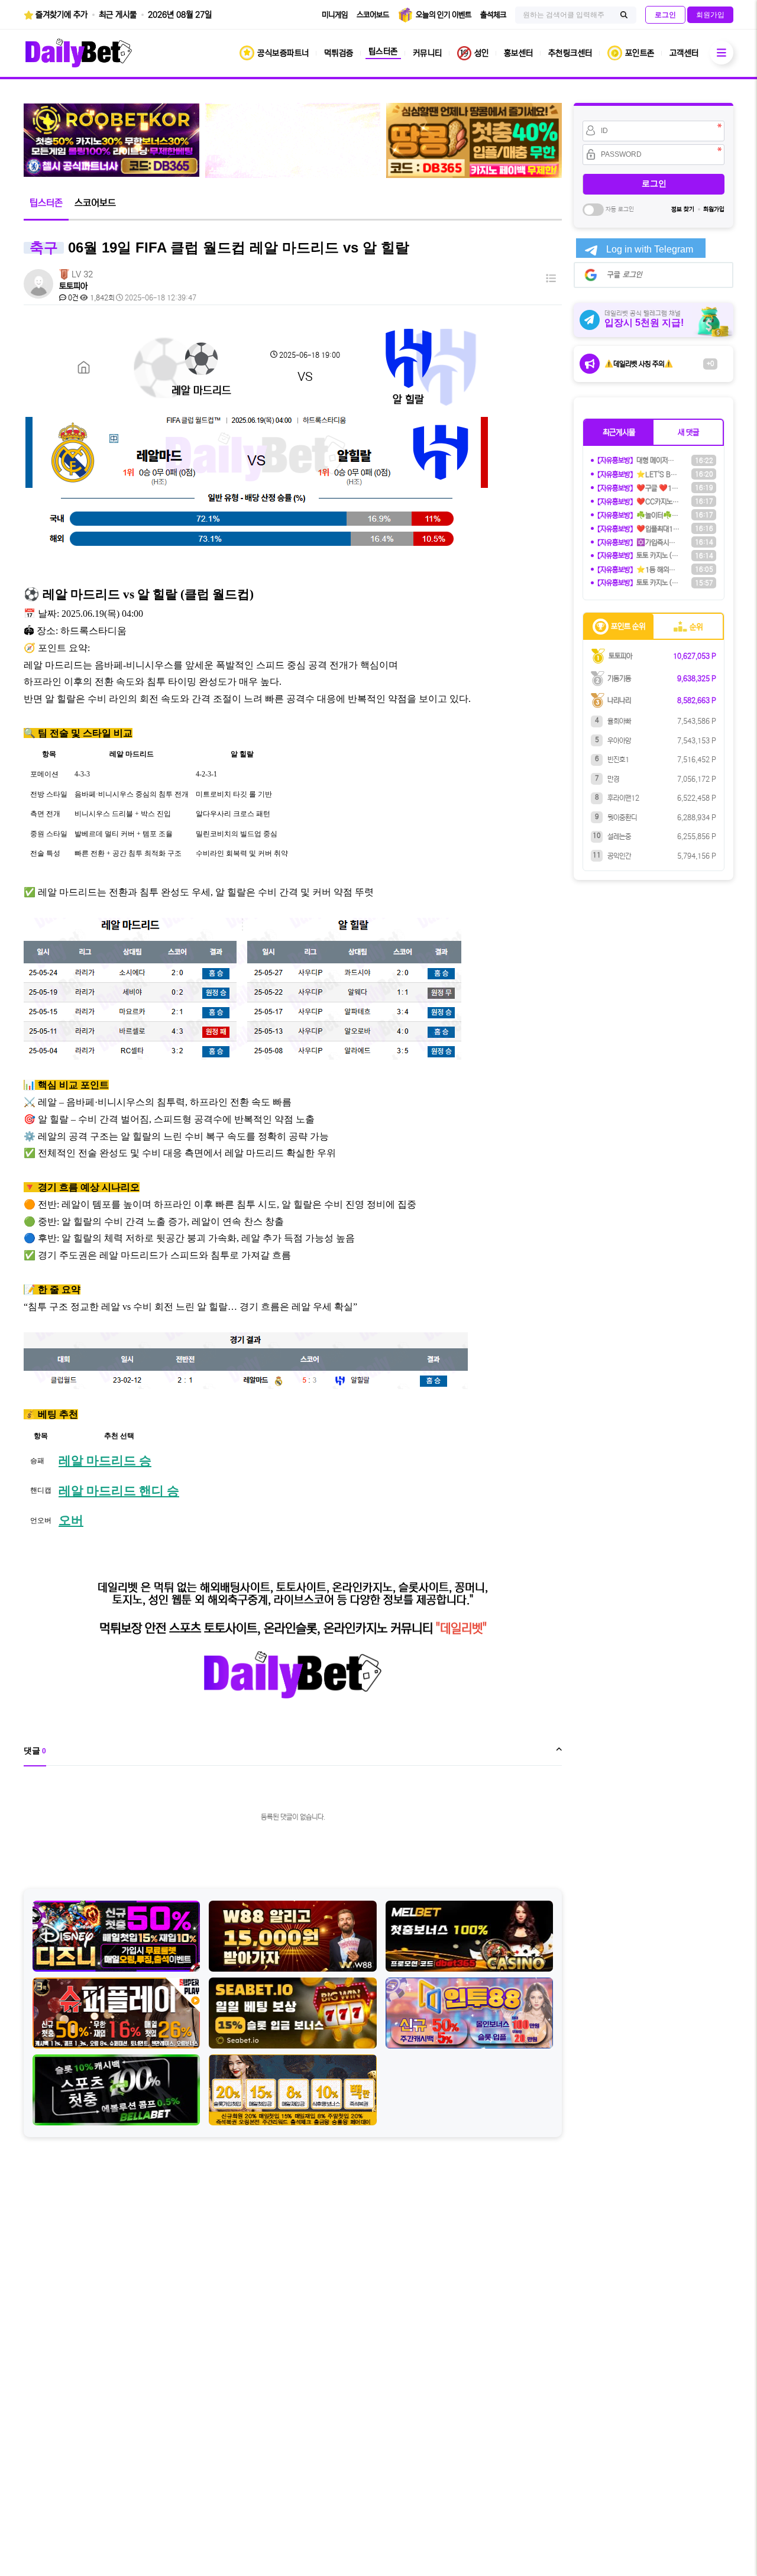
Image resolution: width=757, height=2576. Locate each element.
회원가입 (714, 209)
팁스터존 (46, 203)
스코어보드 (95, 203)
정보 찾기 (683, 209)
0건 (72, 298)
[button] (619, 432)
